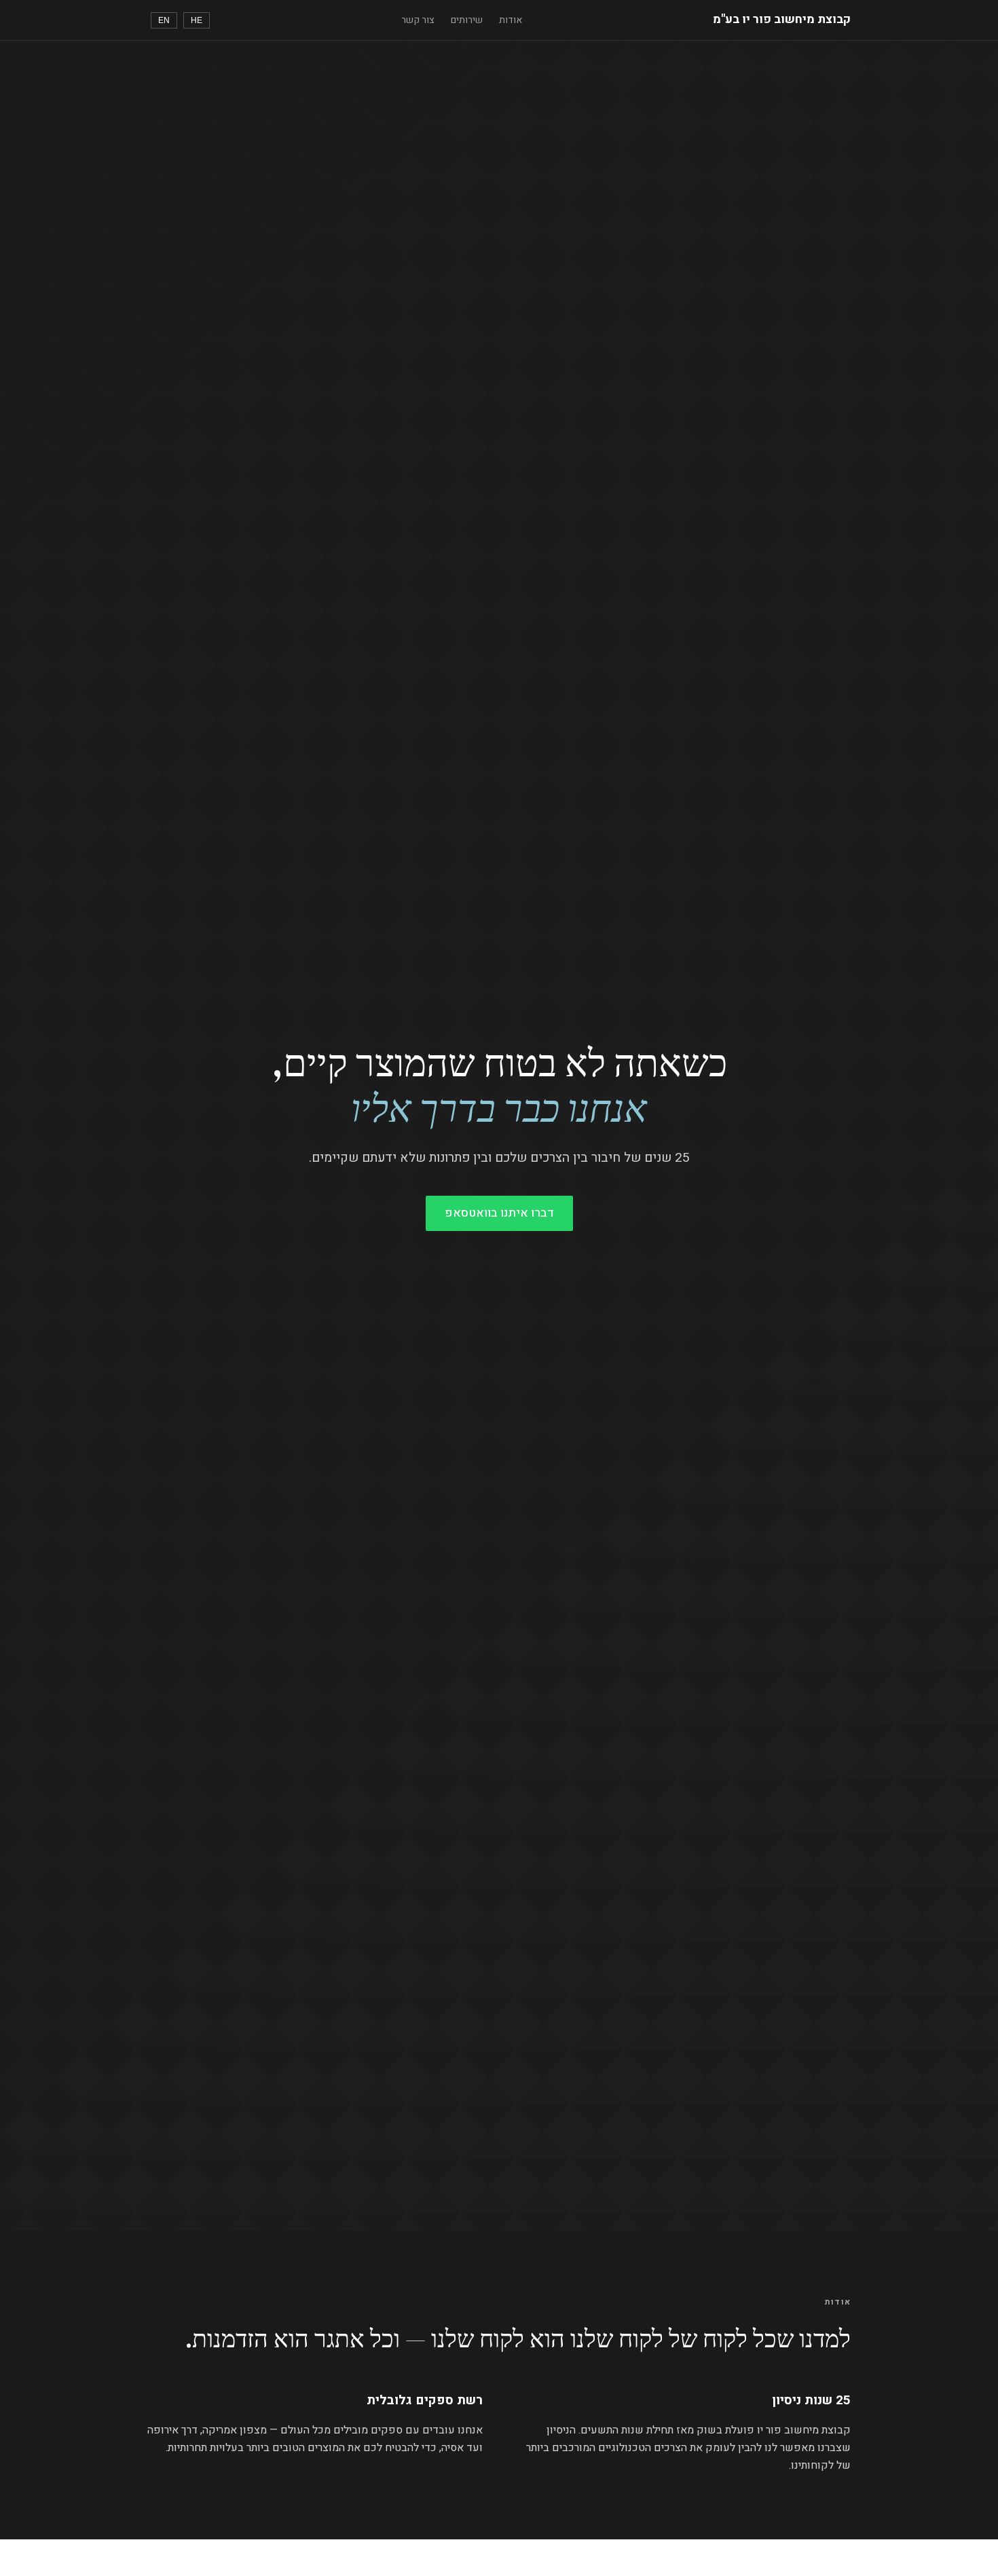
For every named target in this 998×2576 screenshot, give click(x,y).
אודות (511, 20)
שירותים (467, 20)
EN (164, 20)
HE (197, 20)
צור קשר (418, 20)
